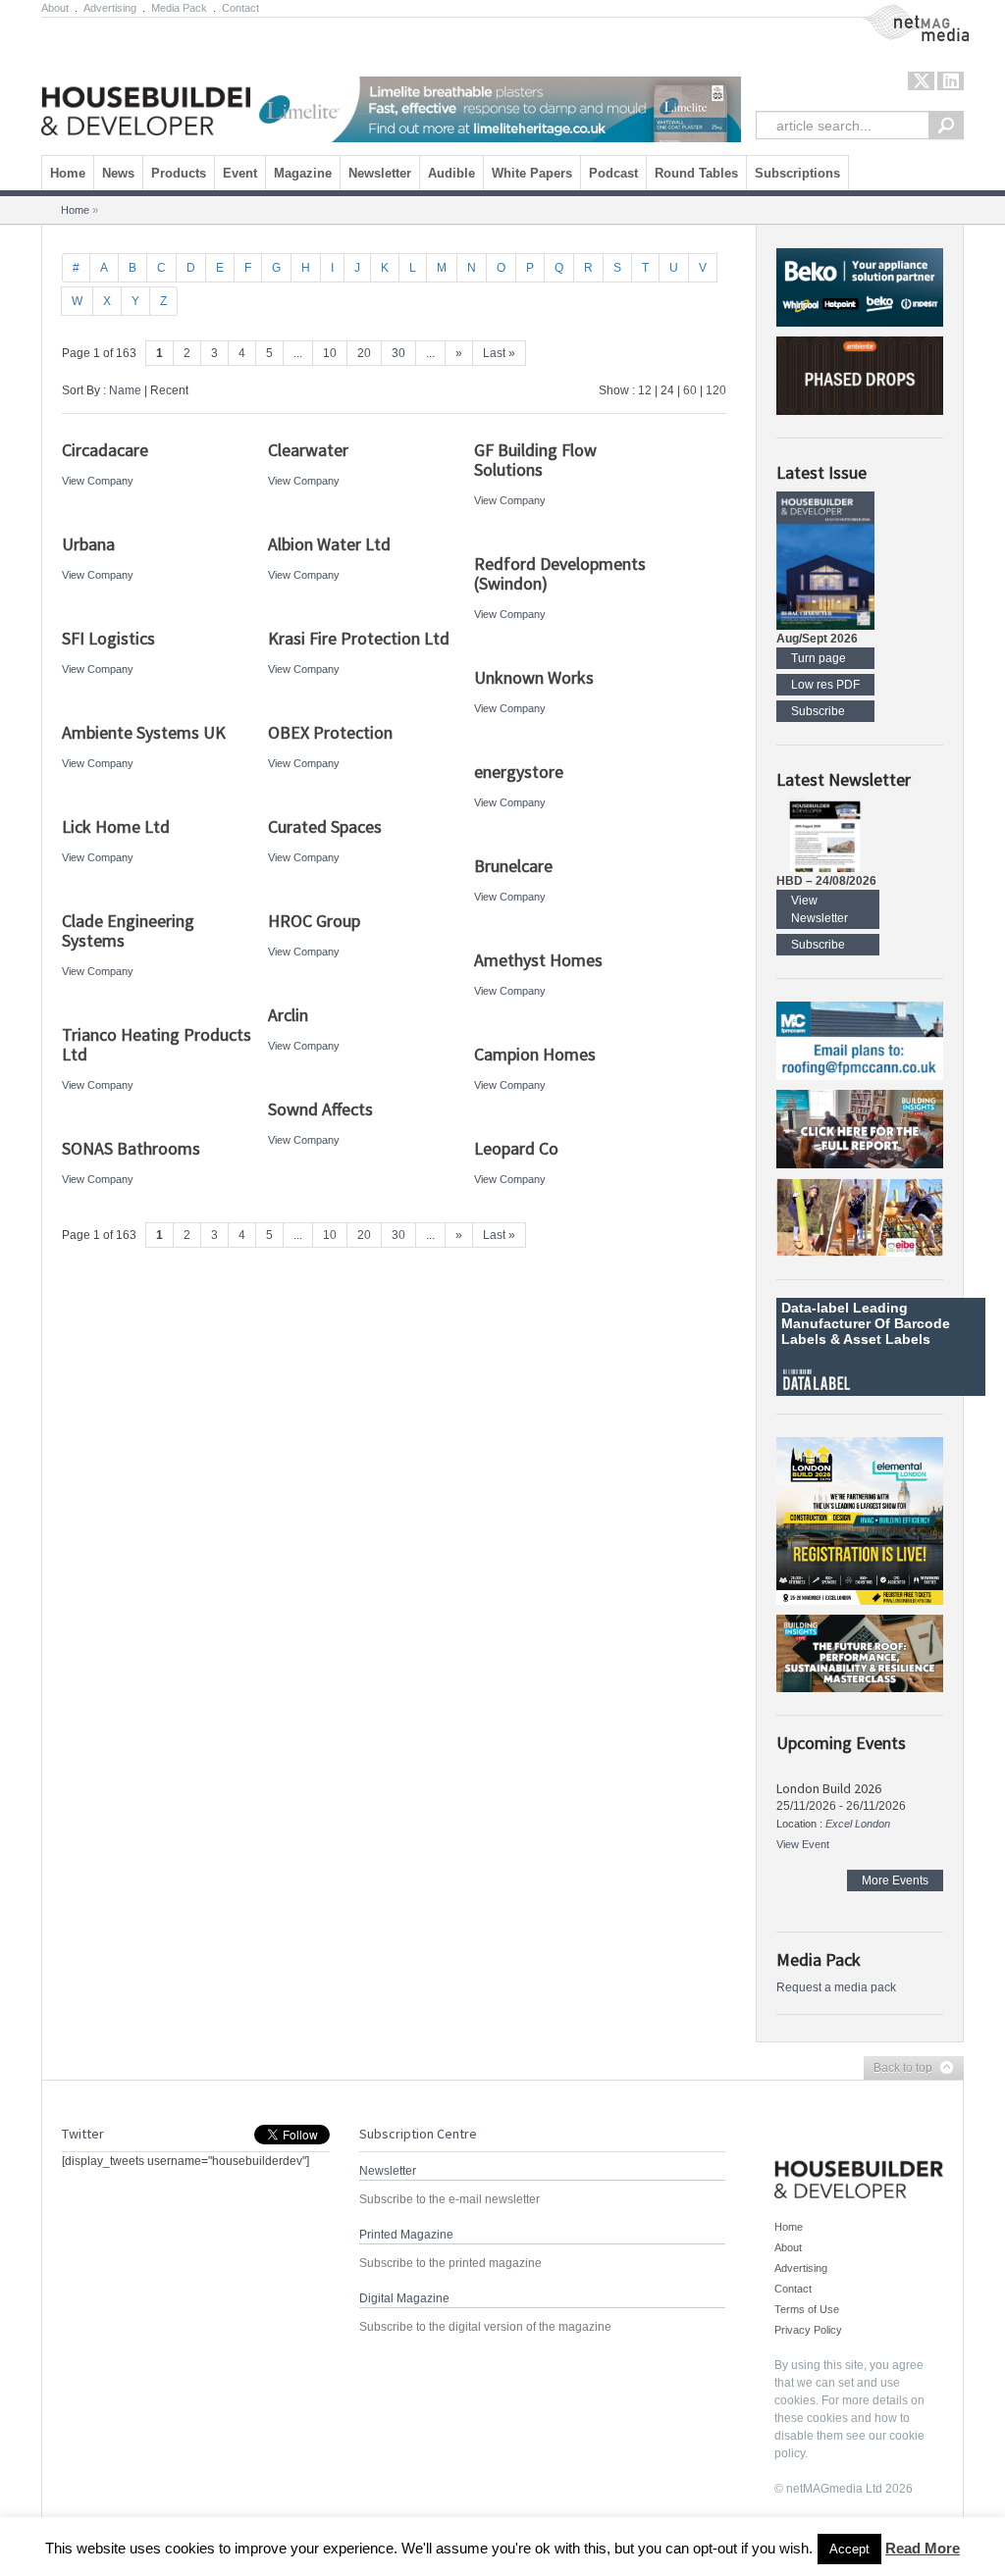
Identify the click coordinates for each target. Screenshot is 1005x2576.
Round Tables (696, 173)
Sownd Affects (320, 1109)
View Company (98, 481)
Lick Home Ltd (116, 826)
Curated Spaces (325, 826)
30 (398, 353)
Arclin (288, 1015)
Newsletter (380, 173)
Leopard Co (516, 1148)
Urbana (88, 544)
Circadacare (105, 450)
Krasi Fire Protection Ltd (359, 638)
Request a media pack (836, 1987)
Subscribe (818, 711)
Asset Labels (887, 1339)
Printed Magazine (406, 2235)
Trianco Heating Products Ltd (157, 1044)
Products (179, 173)
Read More (923, 2548)
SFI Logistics (108, 638)
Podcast (613, 173)
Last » (499, 353)
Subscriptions (797, 173)
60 (690, 390)
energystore (519, 772)
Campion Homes (535, 1054)
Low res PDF (825, 685)
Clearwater (308, 450)
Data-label (815, 1308)
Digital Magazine (404, 2298)
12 (645, 390)
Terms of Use (807, 2309)
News (118, 173)
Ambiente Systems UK (144, 732)
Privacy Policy (808, 2330)
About (55, 8)
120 (716, 390)
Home (68, 173)
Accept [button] (849, 2549)
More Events (895, 1880)
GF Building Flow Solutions (535, 460)
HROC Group (314, 921)
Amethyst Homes (538, 960)
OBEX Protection (330, 732)
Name (125, 390)
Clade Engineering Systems (128, 930)
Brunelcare (515, 866)
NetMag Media (900, 13)
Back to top (898, 2069)
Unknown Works (534, 677)
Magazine (303, 173)
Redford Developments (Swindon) (560, 573)
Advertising (110, 8)
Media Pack (179, 8)
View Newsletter (820, 909)
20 (364, 353)
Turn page (819, 658)
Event (240, 173)
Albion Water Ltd (329, 544)
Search (946, 125)
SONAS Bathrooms (131, 1148)
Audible (451, 173)
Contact (240, 8)
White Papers (532, 173)
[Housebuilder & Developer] (152, 81)
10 (330, 353)
